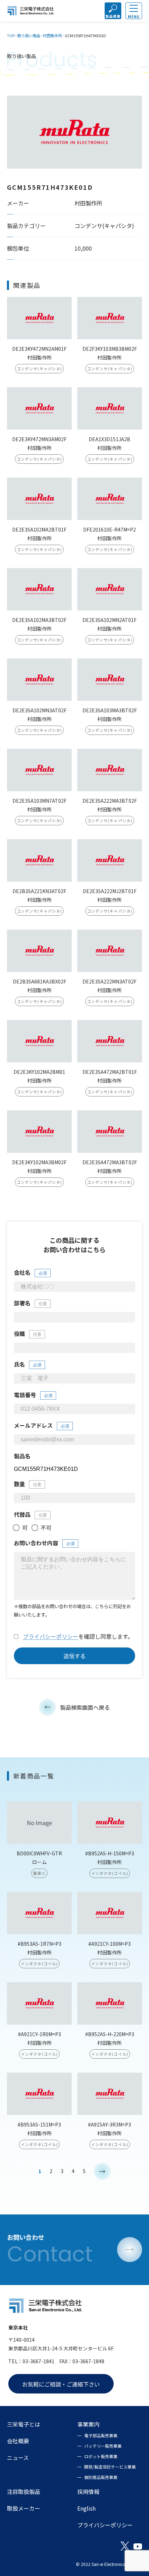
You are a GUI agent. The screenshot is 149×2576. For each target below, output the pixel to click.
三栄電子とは (24, 2424)
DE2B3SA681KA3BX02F (40, 981)
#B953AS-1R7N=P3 (40, 1944)
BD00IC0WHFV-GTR (39, 1853)
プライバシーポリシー (51, 1636)
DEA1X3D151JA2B (109, 439)
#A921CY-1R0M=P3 (40, 2034)
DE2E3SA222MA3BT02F (110, 801)
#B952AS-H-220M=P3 (110, 2034)
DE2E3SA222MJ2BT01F (110, 891)
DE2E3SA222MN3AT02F (109, 981)
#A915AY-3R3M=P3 (109, 2124)
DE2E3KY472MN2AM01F (39, 349)
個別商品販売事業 (101, 2477)
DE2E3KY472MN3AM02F (39, 439)
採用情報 (88, 2492)
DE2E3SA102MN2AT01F (109, 620)
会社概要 (18, 2441)
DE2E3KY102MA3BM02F (39, 1162)
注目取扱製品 (24, 2492)
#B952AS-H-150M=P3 (110, 1853)
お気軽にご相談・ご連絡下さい (61, 2384)
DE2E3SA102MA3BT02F (39, 620)
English (86, 2508)
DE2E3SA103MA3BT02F (110, 710)
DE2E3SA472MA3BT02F (110, 1162)
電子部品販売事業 (101, 2435)
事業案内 (88, 2424)
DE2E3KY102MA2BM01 (39, 1072)
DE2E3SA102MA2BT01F (39, 529)
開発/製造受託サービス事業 (110, 2467)
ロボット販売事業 (101, 2456)
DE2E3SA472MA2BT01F (110, 1072)
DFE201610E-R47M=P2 (109, 529)
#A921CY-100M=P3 (109, 1944)
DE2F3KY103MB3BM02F (110, 349)
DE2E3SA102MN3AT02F (40, 710)
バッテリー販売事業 (103, 2446)
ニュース (18, 2457)
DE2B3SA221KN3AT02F (39, 891)
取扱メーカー (24, 2508)
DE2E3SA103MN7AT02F (40, 801)
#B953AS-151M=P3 (39, 2124)
